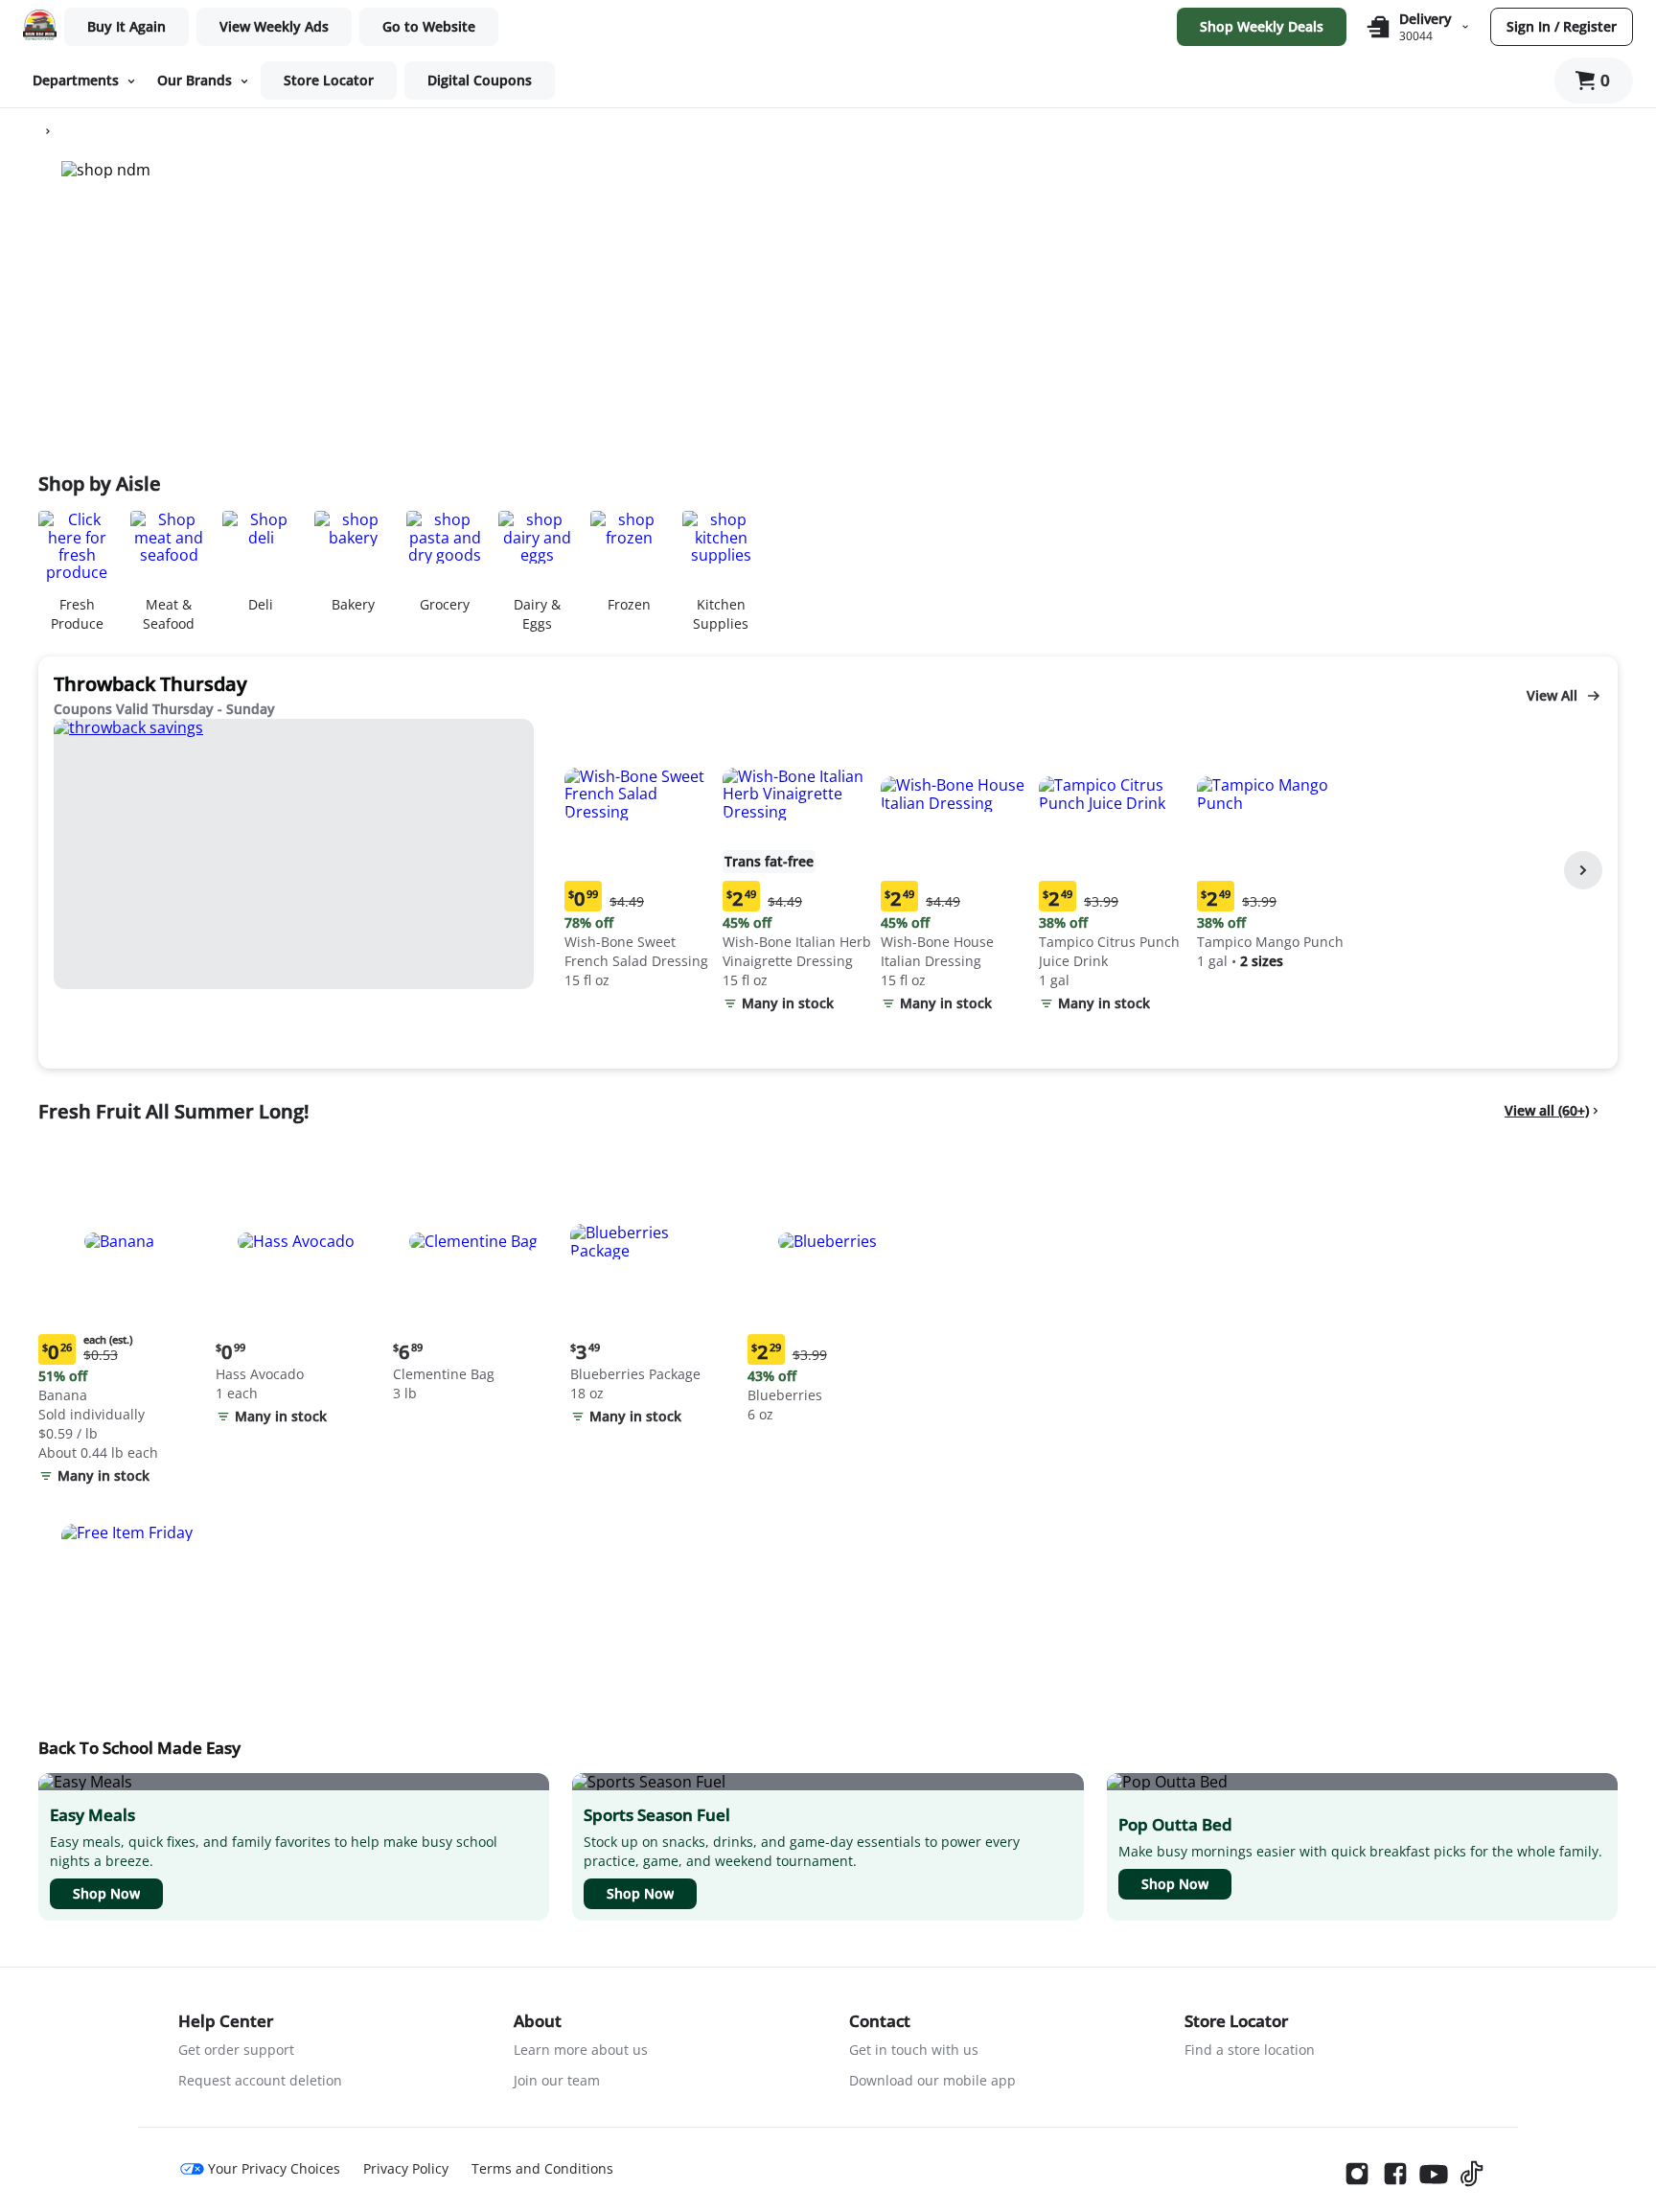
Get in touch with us (914, 2050)
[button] (640, 856)
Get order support (236, 2050)
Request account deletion (260, 2080)
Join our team (557, 2080)
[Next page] (1583, 870)
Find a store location (1250, 2050)
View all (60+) (1547, 1110)
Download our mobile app (932, 2080)
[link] (274, 27)
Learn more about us (581, 2050)
